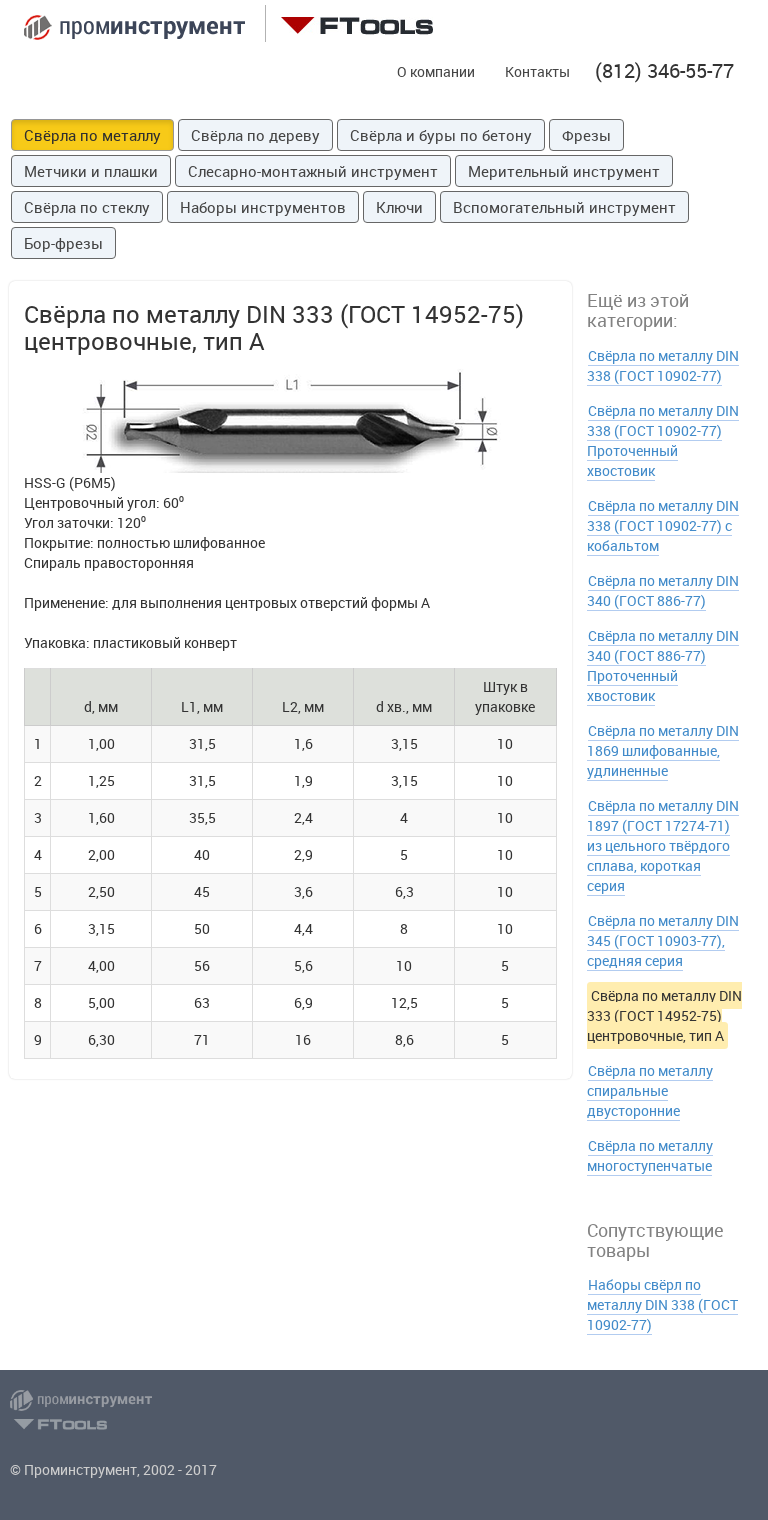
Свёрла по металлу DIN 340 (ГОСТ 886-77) (663, 590)
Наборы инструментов (263, 207)
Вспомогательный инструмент (564, 207)
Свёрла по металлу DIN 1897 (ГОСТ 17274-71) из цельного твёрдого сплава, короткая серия (663, 845)
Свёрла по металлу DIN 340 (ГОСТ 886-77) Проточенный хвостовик (663, 665)
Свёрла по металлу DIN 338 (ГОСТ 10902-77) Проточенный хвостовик (663, 440)
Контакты (537, 71)
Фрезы (586, 135)
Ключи (399, 207)
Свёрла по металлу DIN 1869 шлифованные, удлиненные (663, 750)
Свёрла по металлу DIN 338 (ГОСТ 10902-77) (663, 365)
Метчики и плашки (91, 171)
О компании (436, 71)
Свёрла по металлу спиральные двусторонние (650, 1090)
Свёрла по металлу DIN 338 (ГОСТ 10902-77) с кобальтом (663, 525)
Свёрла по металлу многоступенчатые (650, 1155)
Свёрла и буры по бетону (441, 135)
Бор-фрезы (63, 243)
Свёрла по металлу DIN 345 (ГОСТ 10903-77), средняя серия (663, 940)
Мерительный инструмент (564, 171)
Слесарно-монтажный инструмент (313, 171)
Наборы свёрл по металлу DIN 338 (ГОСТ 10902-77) (662, 1304)
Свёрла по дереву (255, 135)
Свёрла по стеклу (87, 207)
